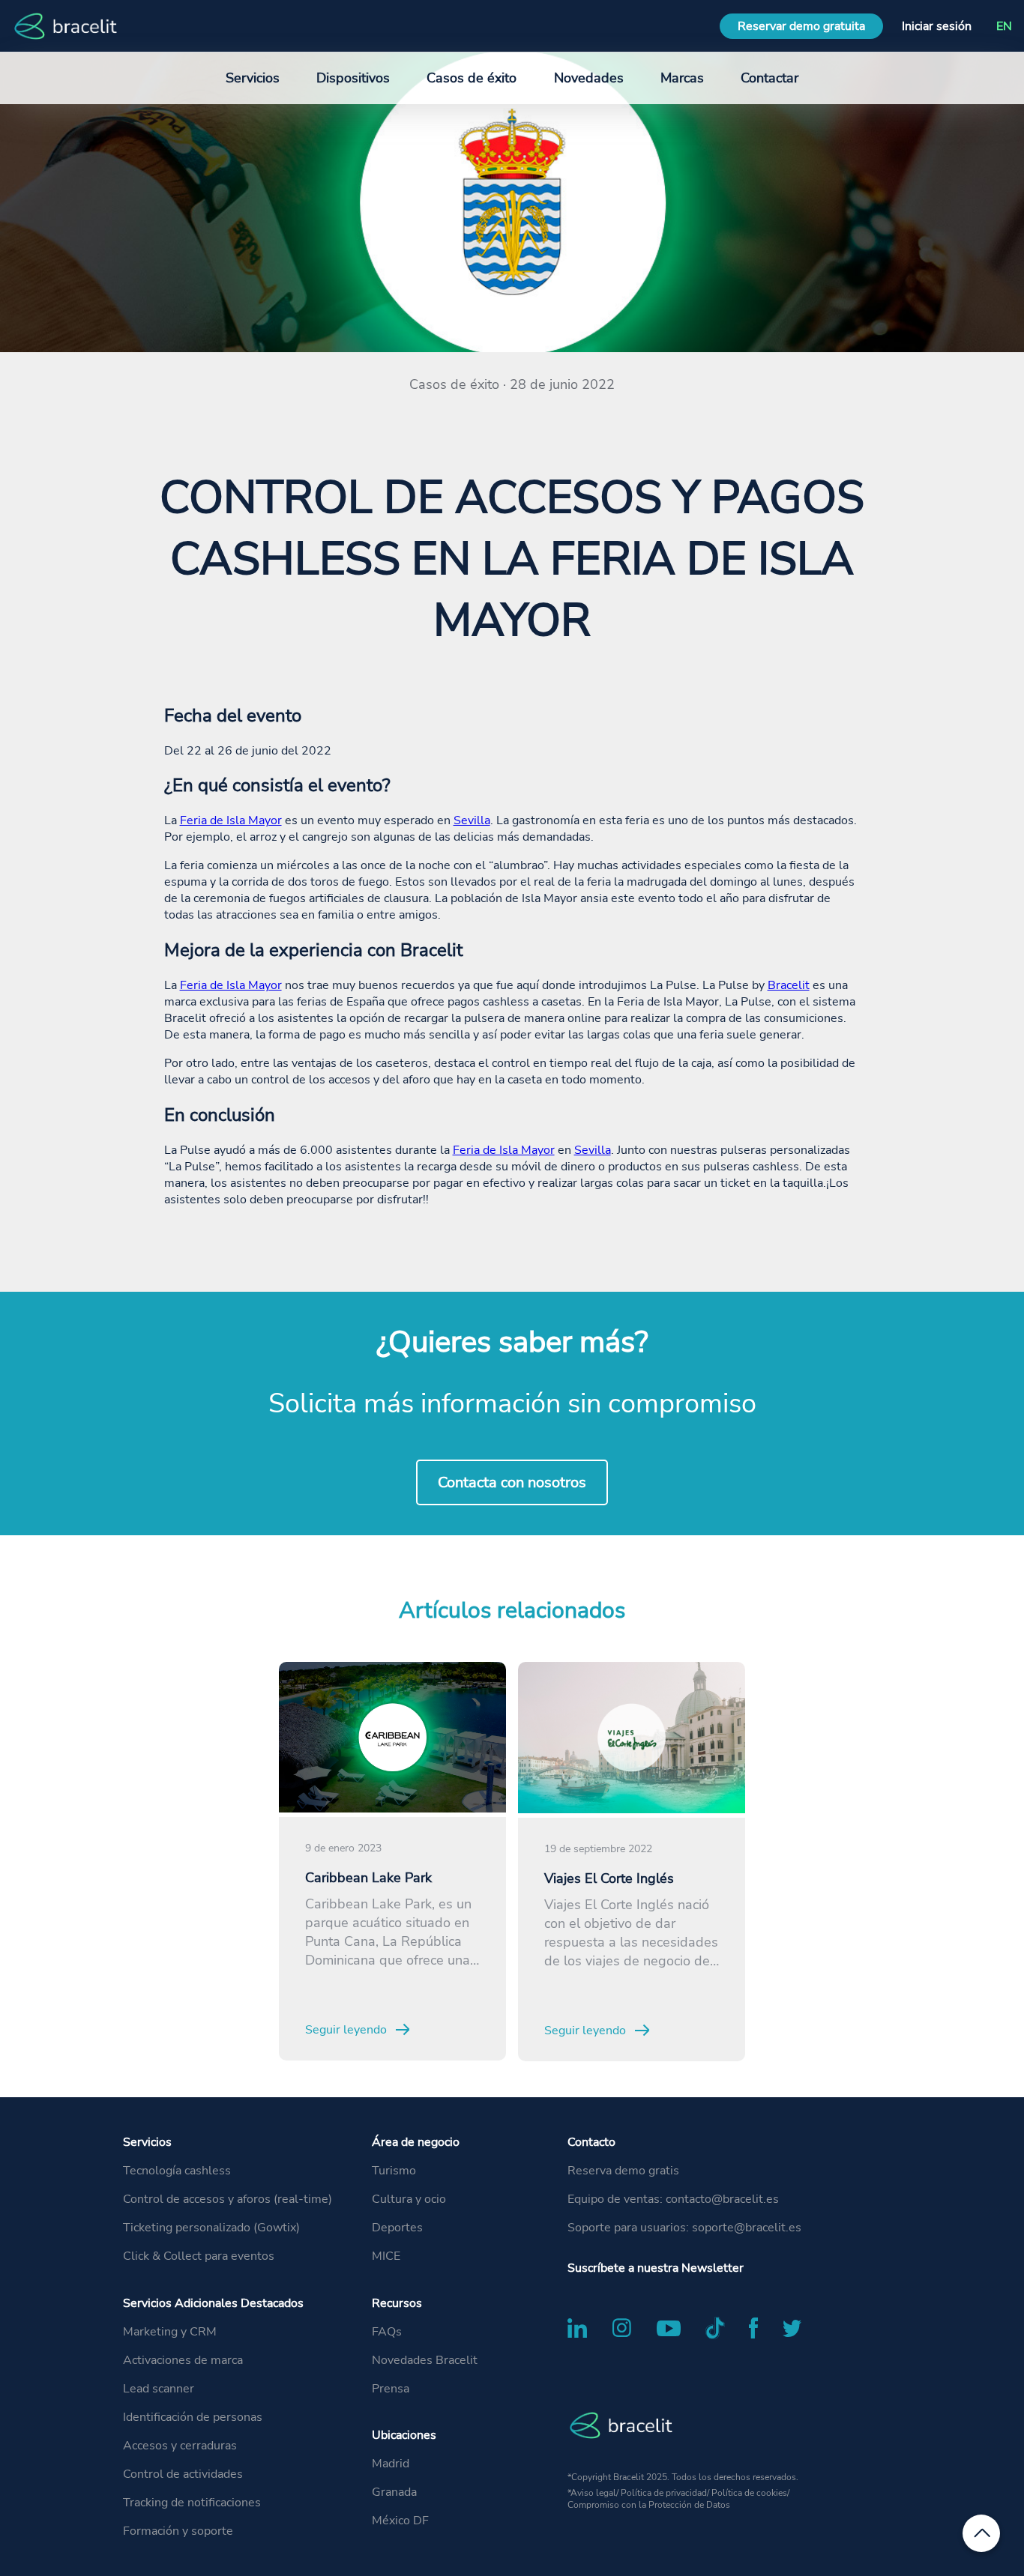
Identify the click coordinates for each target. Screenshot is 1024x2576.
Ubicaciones (404, 2435)
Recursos (397, 2303)
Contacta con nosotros (512, 1482)
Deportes (397, 2228)
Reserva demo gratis (623, 2171)
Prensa (391, 2389)
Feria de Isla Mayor (231, 820)
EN (1004, 26)
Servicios (147, 2142)
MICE (386, 2256)
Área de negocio (416, 2142)
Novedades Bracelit (425, 2360)
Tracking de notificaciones (192, 2503)
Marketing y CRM (170, 2332)
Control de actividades (183, 2474)
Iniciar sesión (937, 26)
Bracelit (789, 985)
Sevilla (472, 820)
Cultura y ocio (409, 2199)
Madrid (391, 2464)
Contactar (769, 78)
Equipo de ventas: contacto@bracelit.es (673, 2199)
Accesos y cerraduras (180, 2446)
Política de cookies (749, 2493)
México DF (400, 2521)
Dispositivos (353, 78)
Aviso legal (593, 2493)
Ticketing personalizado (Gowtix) (211, 2228)
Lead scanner (159, 2389)
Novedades (589, 78)
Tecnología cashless (177, 2171)
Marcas (682, 78)
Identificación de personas (193, 2417)
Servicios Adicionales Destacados (213, 2303)
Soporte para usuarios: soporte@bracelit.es (684, 2228)
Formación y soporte (178, 2531)
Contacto (591, 2142)
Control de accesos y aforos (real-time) (228, 2199)
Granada (394, 2492)
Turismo (394, 2171)
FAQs (387, 2332)
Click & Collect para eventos (199, 2256)
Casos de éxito (472, 78)
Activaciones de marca (183, 2360)
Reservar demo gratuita (801, 26)
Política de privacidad (664, 2493)
